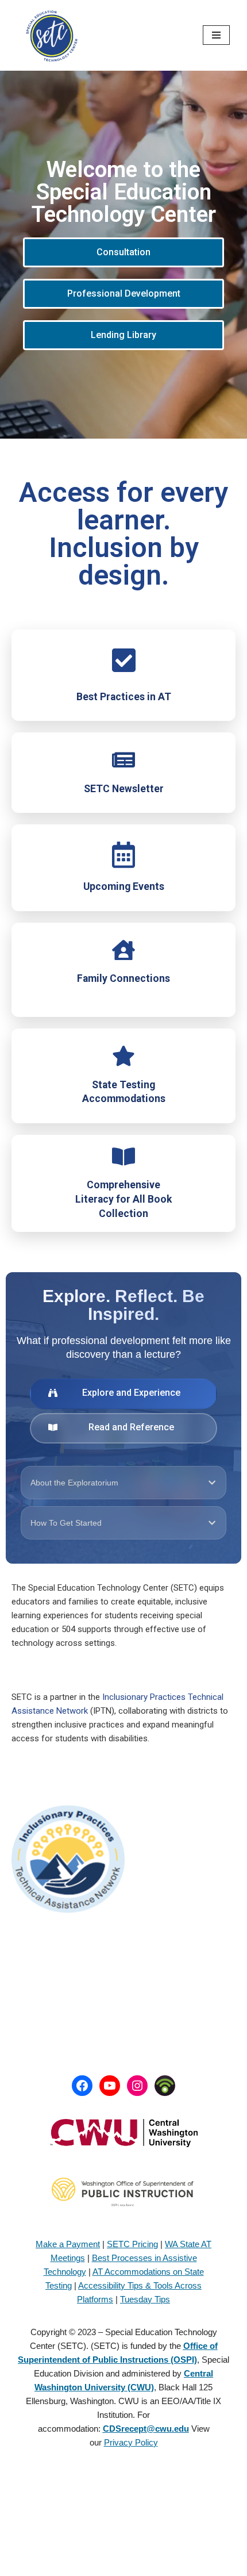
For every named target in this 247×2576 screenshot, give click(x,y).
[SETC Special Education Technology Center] (52, 35)
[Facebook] (82, 2086)
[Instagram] (137, 2086)
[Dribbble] (165, 2086)
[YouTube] (110, 2086)
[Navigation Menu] (216, 35)
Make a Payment (68, 2244)
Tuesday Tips (145, 2299)
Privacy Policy (131, 2442)
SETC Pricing (132, 2244)
